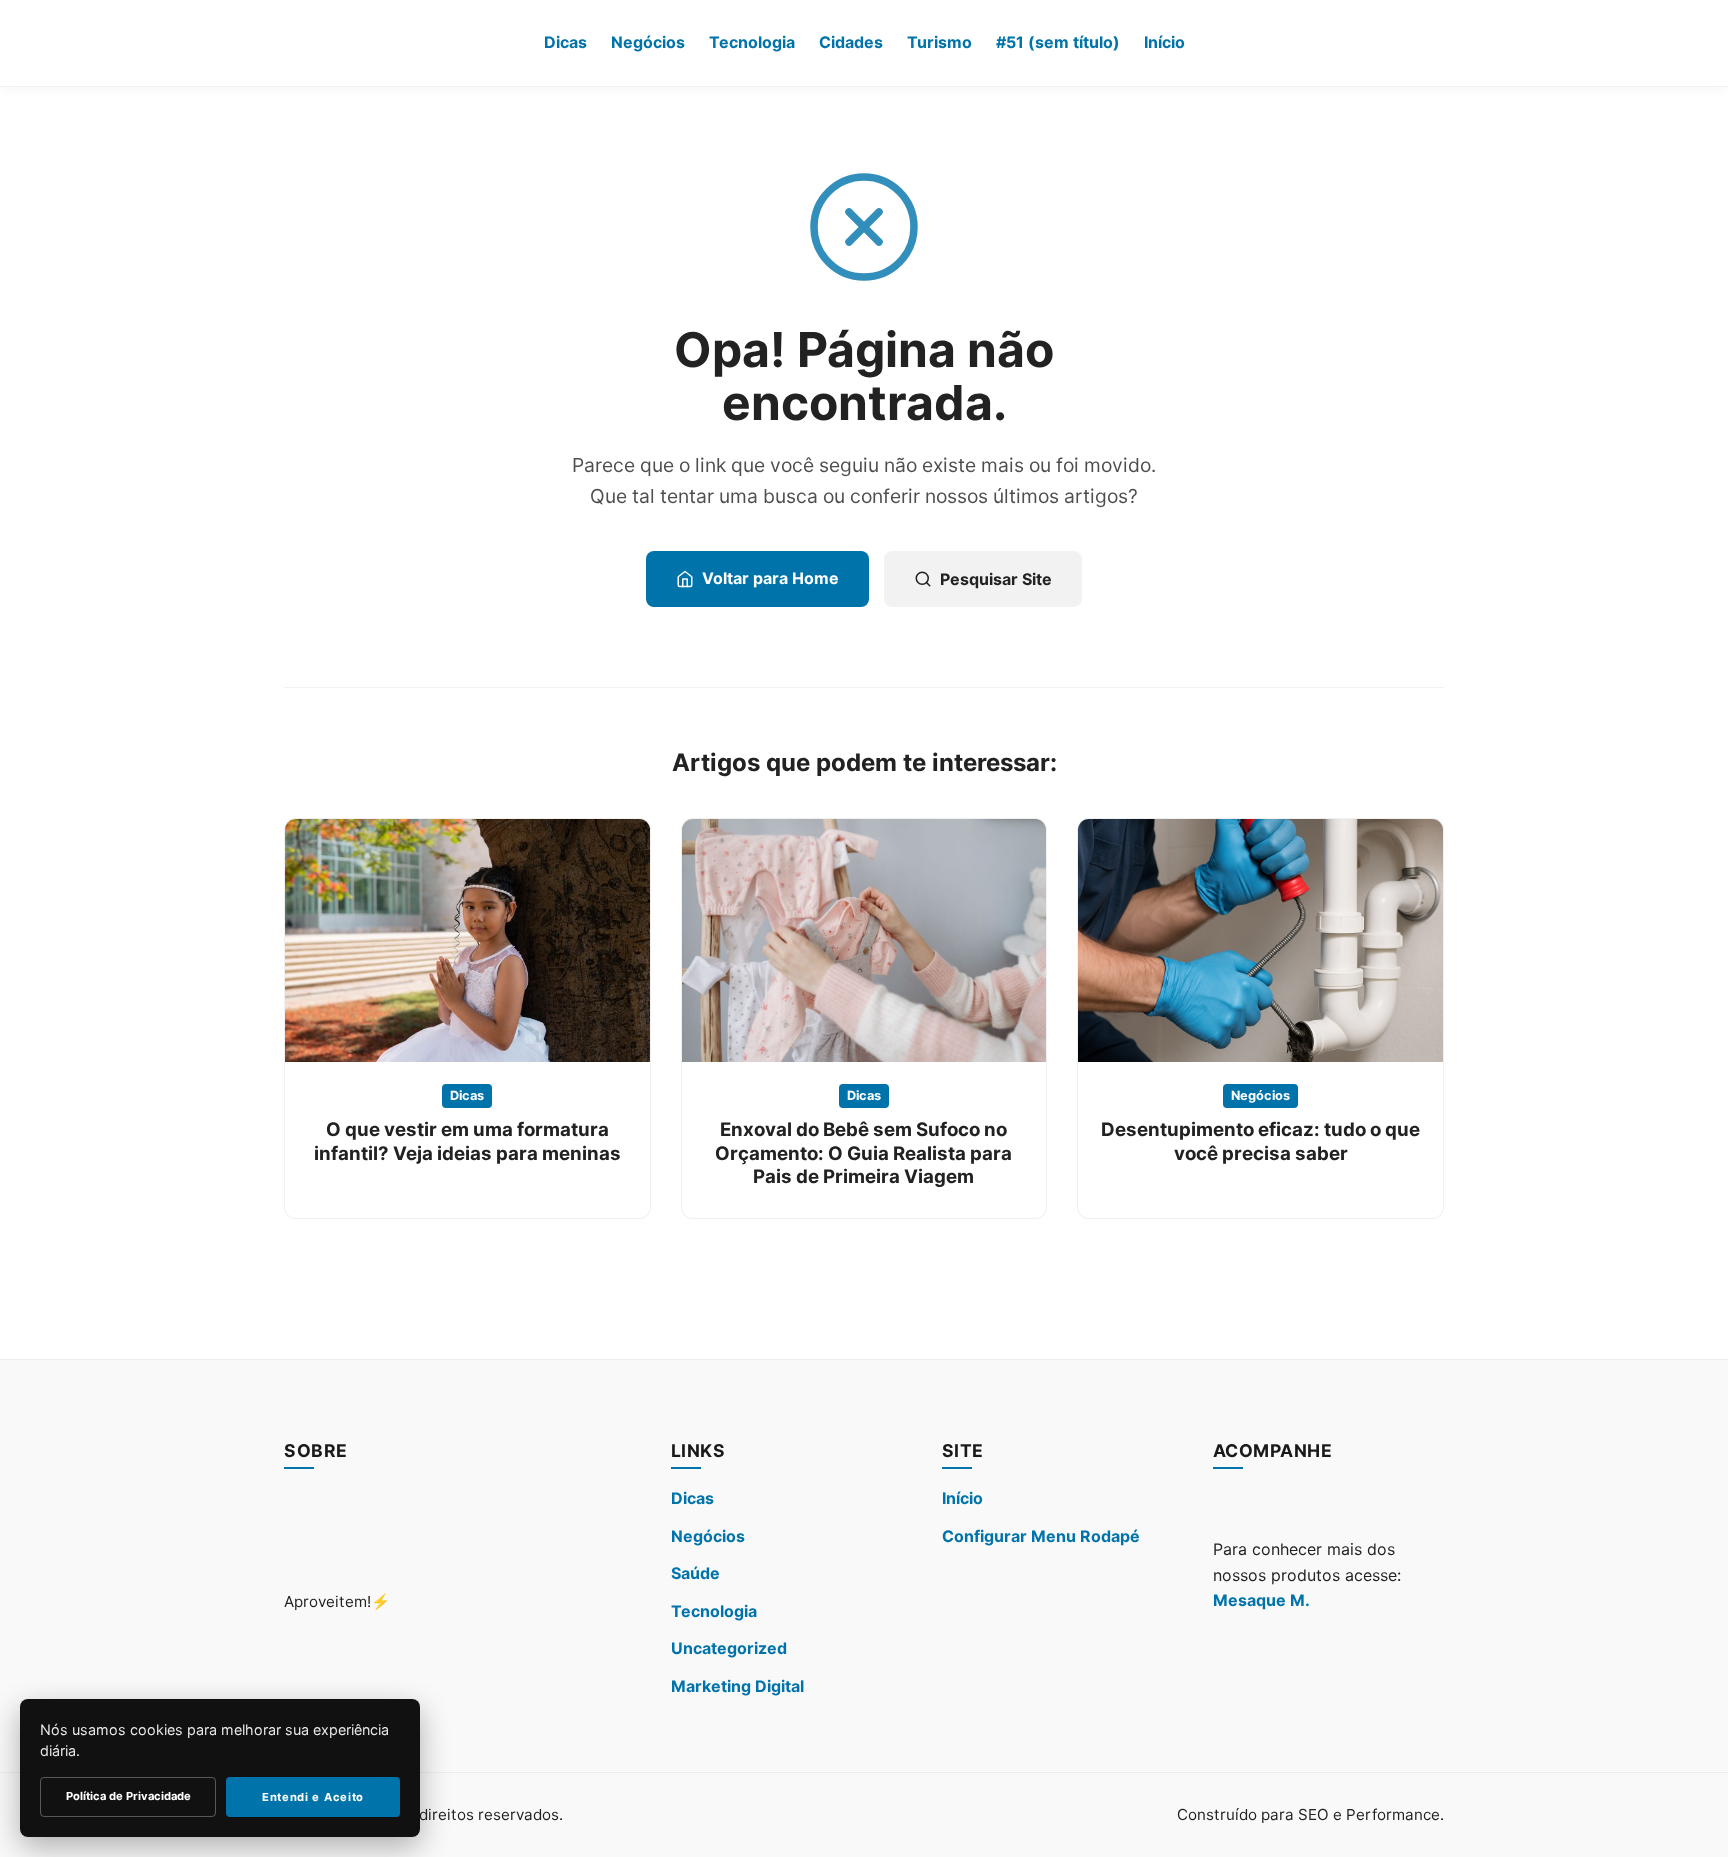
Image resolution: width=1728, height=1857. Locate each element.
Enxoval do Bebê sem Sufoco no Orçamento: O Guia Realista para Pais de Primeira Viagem (863, 1153)
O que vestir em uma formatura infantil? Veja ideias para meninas (467, 1141)
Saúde (695, 1573)
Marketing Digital (737, 1686)
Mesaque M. (1261, 1600)
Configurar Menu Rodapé (1041, 1536)
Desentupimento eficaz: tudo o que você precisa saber (1260, 1141)
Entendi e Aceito (313, 1797)
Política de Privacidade (128, 1796)
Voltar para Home (770, 578)
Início (1164, 42)
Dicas (565, 42)
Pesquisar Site (996, 579)
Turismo (939, 42)
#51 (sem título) (1058, 42)
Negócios (648, 42)
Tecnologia (752, 42)
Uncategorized (729, 1648)
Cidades (851, 42)
